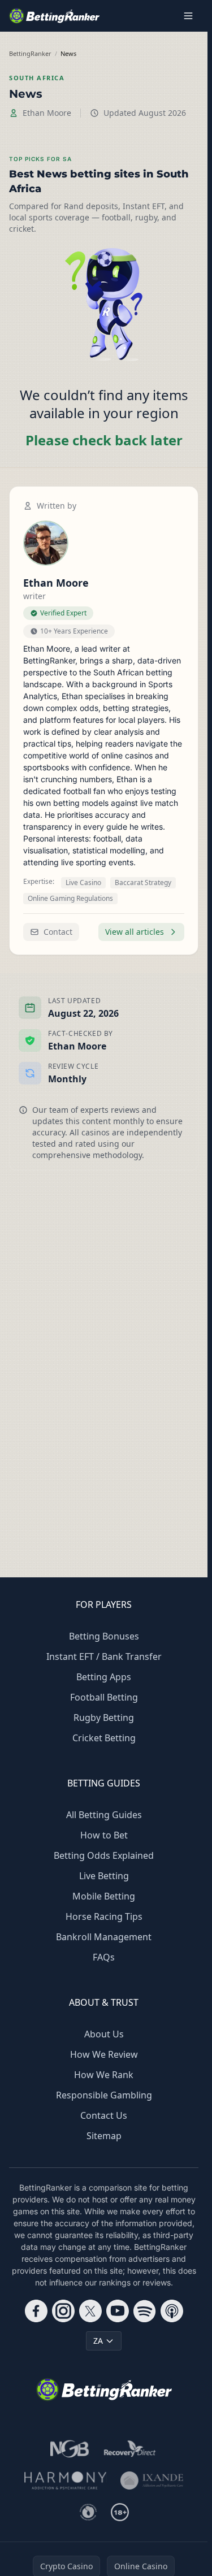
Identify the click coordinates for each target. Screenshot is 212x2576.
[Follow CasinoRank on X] (90, 2311)
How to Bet (104, 1835)
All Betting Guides (104, 1815)
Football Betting (104, 1697)
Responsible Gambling (104, 2095)
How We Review (104, 2054)
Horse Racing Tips (104, 1916)
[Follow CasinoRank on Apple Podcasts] (172, 2311)
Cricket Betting (104, 1738)
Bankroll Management (104, 1937)
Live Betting (104, 1876)
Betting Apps (104, 1677)
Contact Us (104, 2115)
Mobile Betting (104, 1896)
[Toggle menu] (188, 16)
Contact (58, 932)
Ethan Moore (47, 113)
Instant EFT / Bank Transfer (104, 1656)
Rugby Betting (104, 1718)
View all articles (135, 932)
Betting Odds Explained (104, 1855)
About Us (104, 2034)
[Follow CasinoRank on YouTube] (118, 2311)
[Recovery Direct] (130, 2449)
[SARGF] (88, 2512)
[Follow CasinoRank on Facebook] (36, 2311)
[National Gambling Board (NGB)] (70, 2449)
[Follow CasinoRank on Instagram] (63, 2311)
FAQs (104, 1957)
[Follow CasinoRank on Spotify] (145, 2311)
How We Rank (104, 2075)
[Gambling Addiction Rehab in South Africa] (66, 2480)
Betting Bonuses (104, 1636)
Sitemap (104, 2136)
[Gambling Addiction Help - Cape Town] (152, 2480)
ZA (98, 2341)
